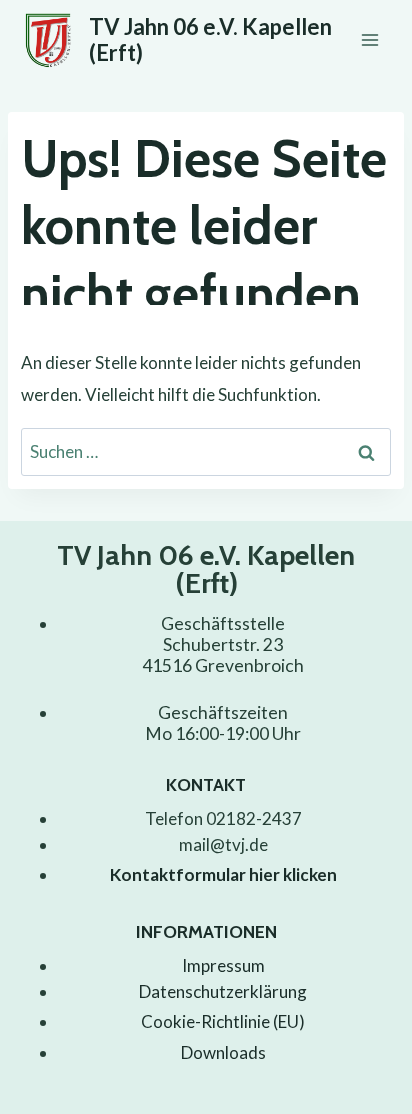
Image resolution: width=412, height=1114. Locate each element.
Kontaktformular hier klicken (223, 874)
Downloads (223, 1052)
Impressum (223, 965)
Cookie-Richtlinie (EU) (223, 1021)
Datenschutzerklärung (223, 991)
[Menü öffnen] (369, 39)
